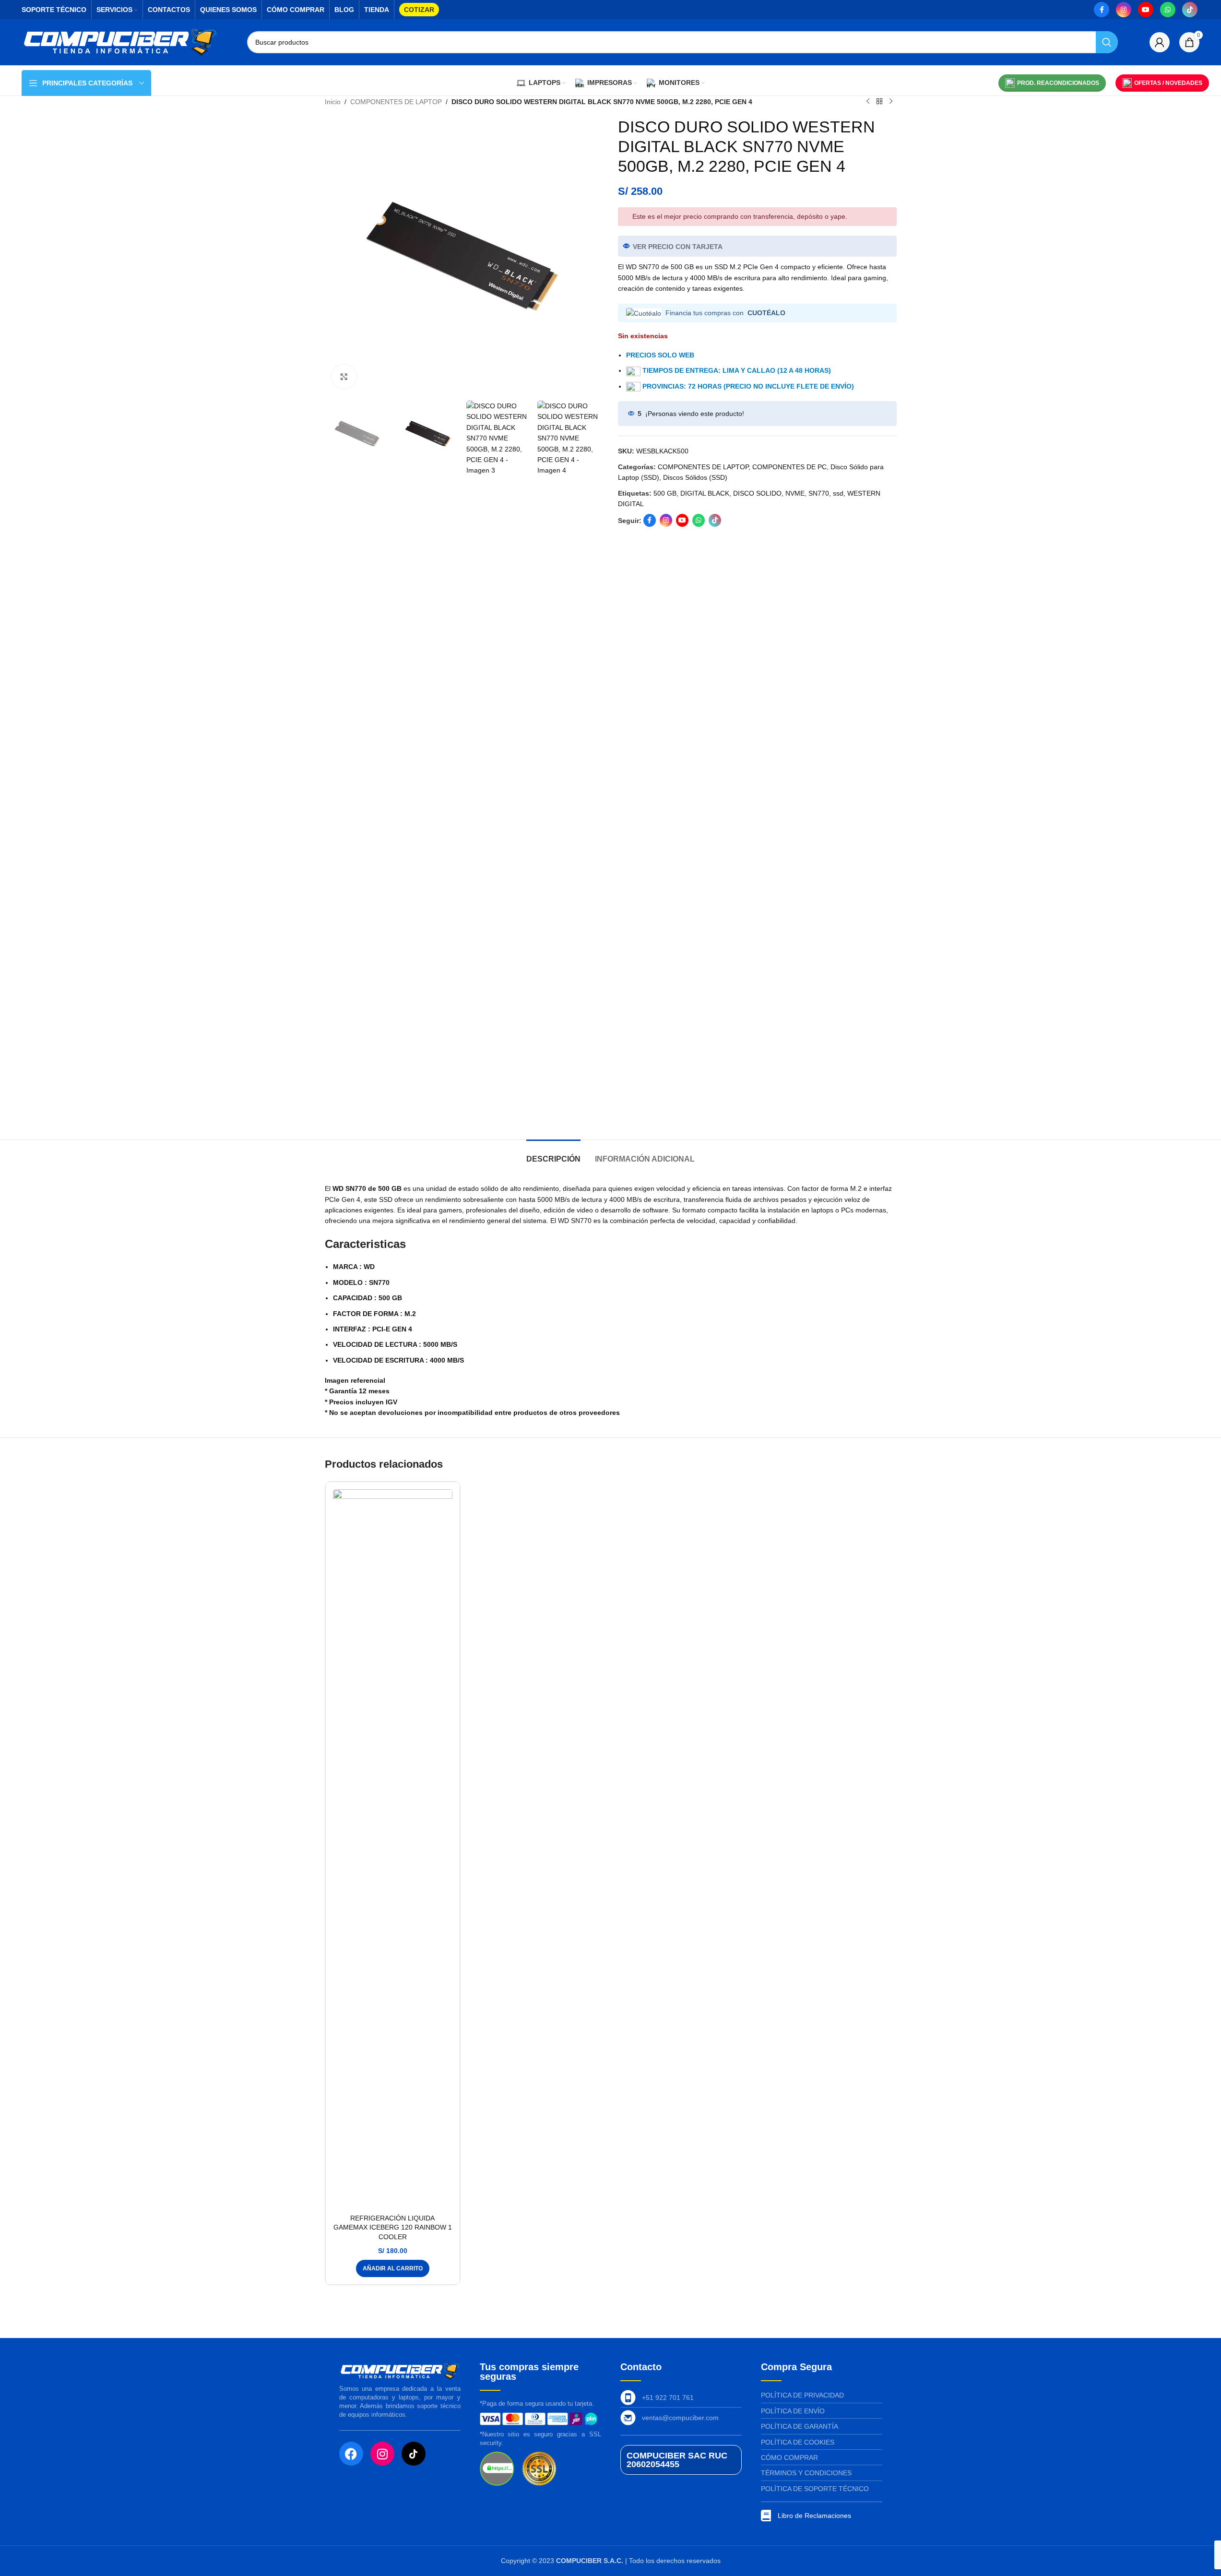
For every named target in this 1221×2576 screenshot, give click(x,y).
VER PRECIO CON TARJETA (678, 247)
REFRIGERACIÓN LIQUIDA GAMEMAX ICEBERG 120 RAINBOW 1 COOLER (393, 2227)
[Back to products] (879, 102)
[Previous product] (868, 102)
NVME (795, 493)
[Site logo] (120, 42)
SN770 (819, 493)
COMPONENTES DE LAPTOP (396, 102)
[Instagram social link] (1124, 10)
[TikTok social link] (1190, 10)
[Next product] (891, 102)
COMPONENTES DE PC (789, 467)
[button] (393, 2268)
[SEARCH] (1107, 42)
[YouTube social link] (1146, 10)
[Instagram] (382, 2454)
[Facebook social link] (1102, 10)
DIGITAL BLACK (705, 493)
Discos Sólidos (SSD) (695, 477)
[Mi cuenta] (1160, 42)
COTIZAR (419, 10)
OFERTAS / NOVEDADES (1168, 83)
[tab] (553, 1154)
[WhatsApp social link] (1168, 10)
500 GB (665, 493)
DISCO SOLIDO (757, 493)
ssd (838, 493)
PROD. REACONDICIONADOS (1058, 83)
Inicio (333, 102)
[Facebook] (351, 2454)
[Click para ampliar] (344, 377)
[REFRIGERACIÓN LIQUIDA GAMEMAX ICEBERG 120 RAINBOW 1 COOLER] (393, 1849)
